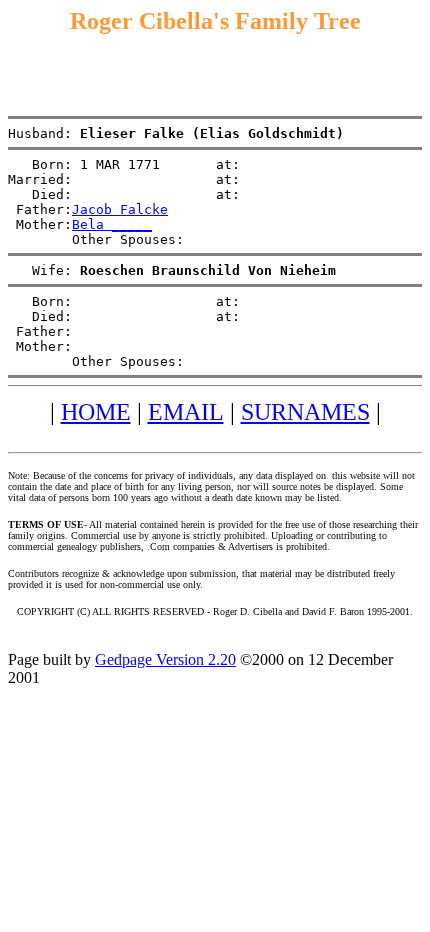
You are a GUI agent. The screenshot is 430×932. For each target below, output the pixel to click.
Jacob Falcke (120, 209)
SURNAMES (305, 412)
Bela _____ (112, 224)
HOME (96, 412)
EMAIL (186, 412)
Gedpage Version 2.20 (165, 659)
